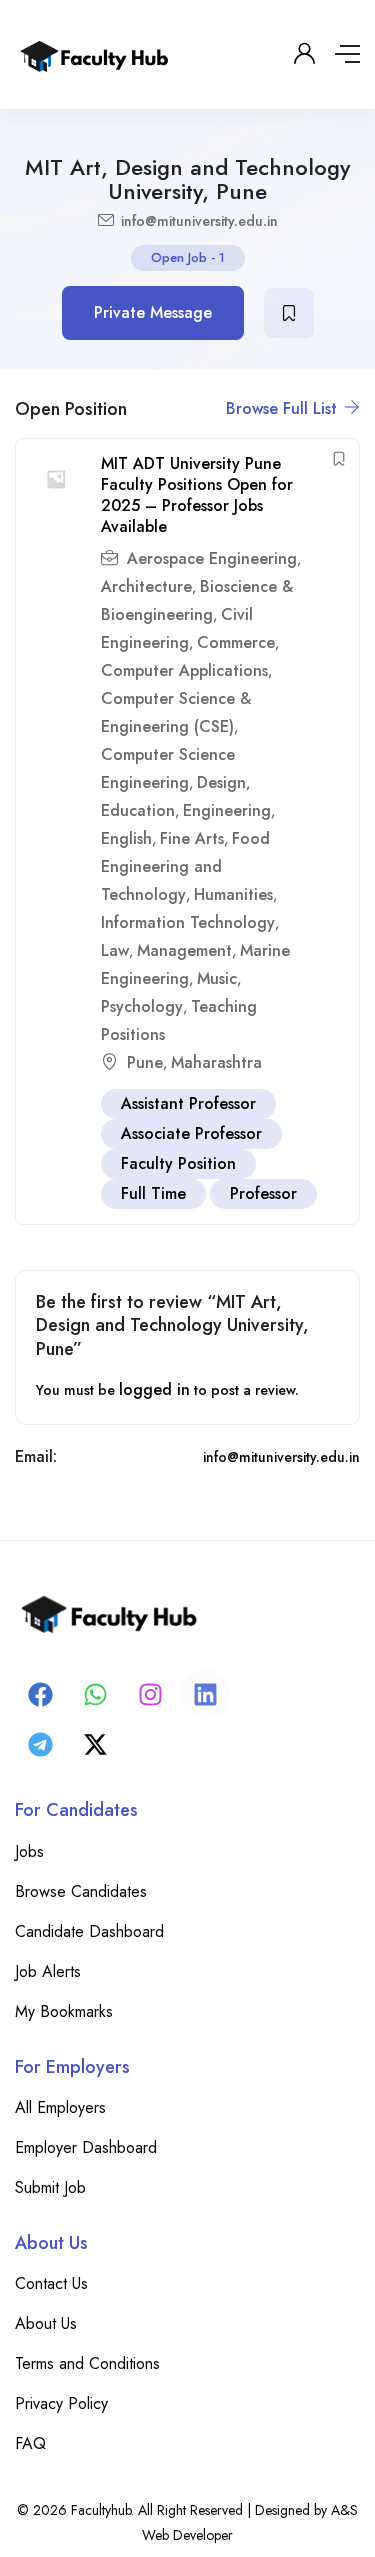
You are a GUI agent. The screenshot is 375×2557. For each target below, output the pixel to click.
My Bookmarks (64, 2011)
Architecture (146, 586)
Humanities (233, 894)
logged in (154, 1389)
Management (184, 950)
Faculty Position (178, 1163)
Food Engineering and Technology (185, 866)
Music (217, 978)
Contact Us (51, 2283)
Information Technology (188, 922)
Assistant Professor (188, 1103)
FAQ (30, 2443)
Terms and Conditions (87, 2363)
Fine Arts (192, 838)
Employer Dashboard (86, 2147)
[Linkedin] (205, 1694)
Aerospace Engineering (212, 558)
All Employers (60, 2107)
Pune (145, 1062)
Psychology (142, 1006)
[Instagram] (150, 1694)
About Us (46, 2323)
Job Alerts (48, 1971)
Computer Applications (184, 670)
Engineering (227, 810)
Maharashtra (216, 1062)
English (126, 838)
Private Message (153, 312)
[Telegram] (40, 1744)
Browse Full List (284, 408)
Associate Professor (191, 1133)
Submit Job (50, 2187)
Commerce (236, 642)
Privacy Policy (61, 2403)
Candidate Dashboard (89, 1931)
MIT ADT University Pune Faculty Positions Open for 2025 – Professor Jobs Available (197, 494)
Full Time (153, 1193)
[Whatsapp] (95, 1694)
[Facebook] (40, 1694)
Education (138, 810)
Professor (263, 1193)
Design (221, 782)
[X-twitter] (95, 1744)
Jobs (29, 1851)
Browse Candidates (81, 1891)
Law (115, 950)
